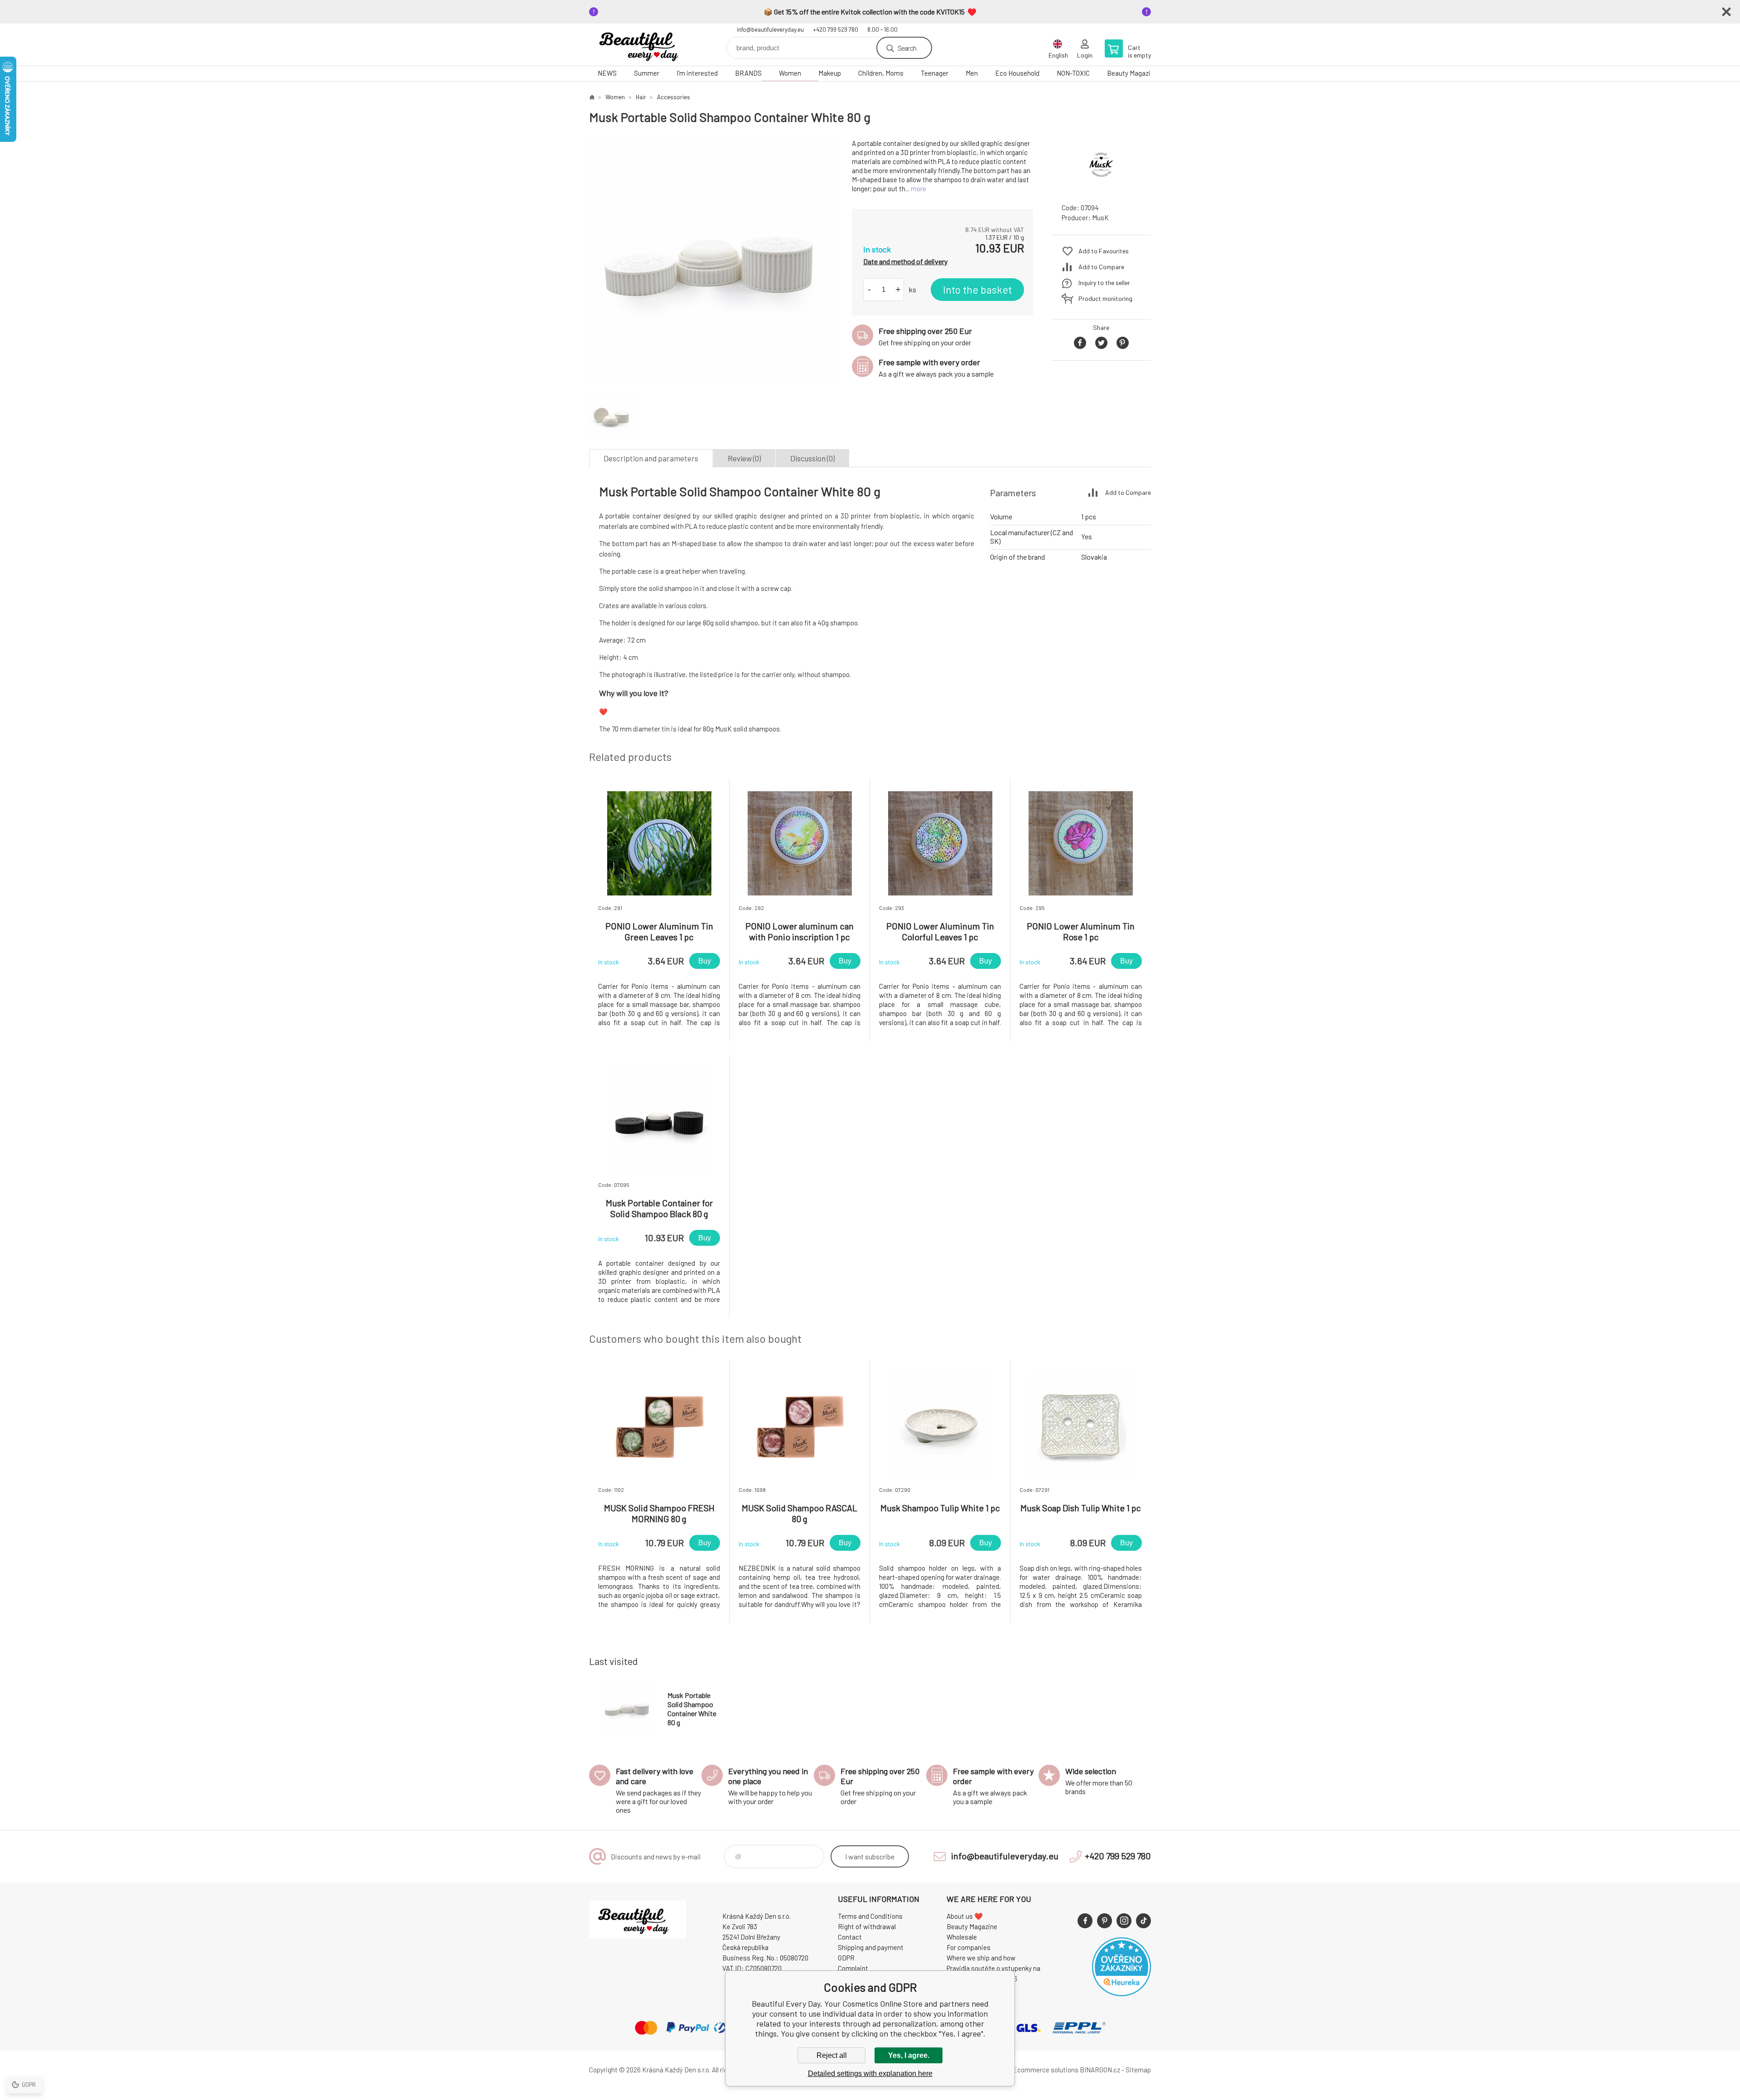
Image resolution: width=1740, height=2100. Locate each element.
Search (907, 48)
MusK (1100, 218)
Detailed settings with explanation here (870, 2073)
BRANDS (748, 73)
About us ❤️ (965, 1916)
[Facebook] (1085, 1921)
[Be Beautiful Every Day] (592, 97)
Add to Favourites (1104, 251)
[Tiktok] (1143, 1921)
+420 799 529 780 (836, 29)
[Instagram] (1124, 1921)
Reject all (832, 2055)
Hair (641, 97)
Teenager (935, 73)
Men (972, 73)
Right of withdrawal (867, 1926)
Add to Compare (1101, 267)
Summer (647, 73)
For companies (969, 1947)
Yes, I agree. (909, 2055)
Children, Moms (881, 73)
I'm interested (697, 73)
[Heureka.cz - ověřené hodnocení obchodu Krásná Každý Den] (1121, 1994)
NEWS (607, 73)
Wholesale (962, 1937)
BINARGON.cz (1100, 2070)
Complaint (853, 1968)
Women (790, 73)
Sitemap (1138, 2070)
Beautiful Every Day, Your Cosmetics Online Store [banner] (643, 45)
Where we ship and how (981, 1958)
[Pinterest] (1104, 1921)
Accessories (674, 97)
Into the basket (977, 290)
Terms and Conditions (870, 1916)
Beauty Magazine (1132, 73)
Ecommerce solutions (1046, 2070)
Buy (705, 961)
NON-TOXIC (1073, 73)
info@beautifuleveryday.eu (770, 29)
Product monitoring (1105, 298)
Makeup (830, 73)
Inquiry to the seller (1104, 283)
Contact (850, 1937)
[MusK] (1101, 188)
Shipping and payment (871, 1947)
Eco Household (1017, 73)
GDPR (846, 1958)
